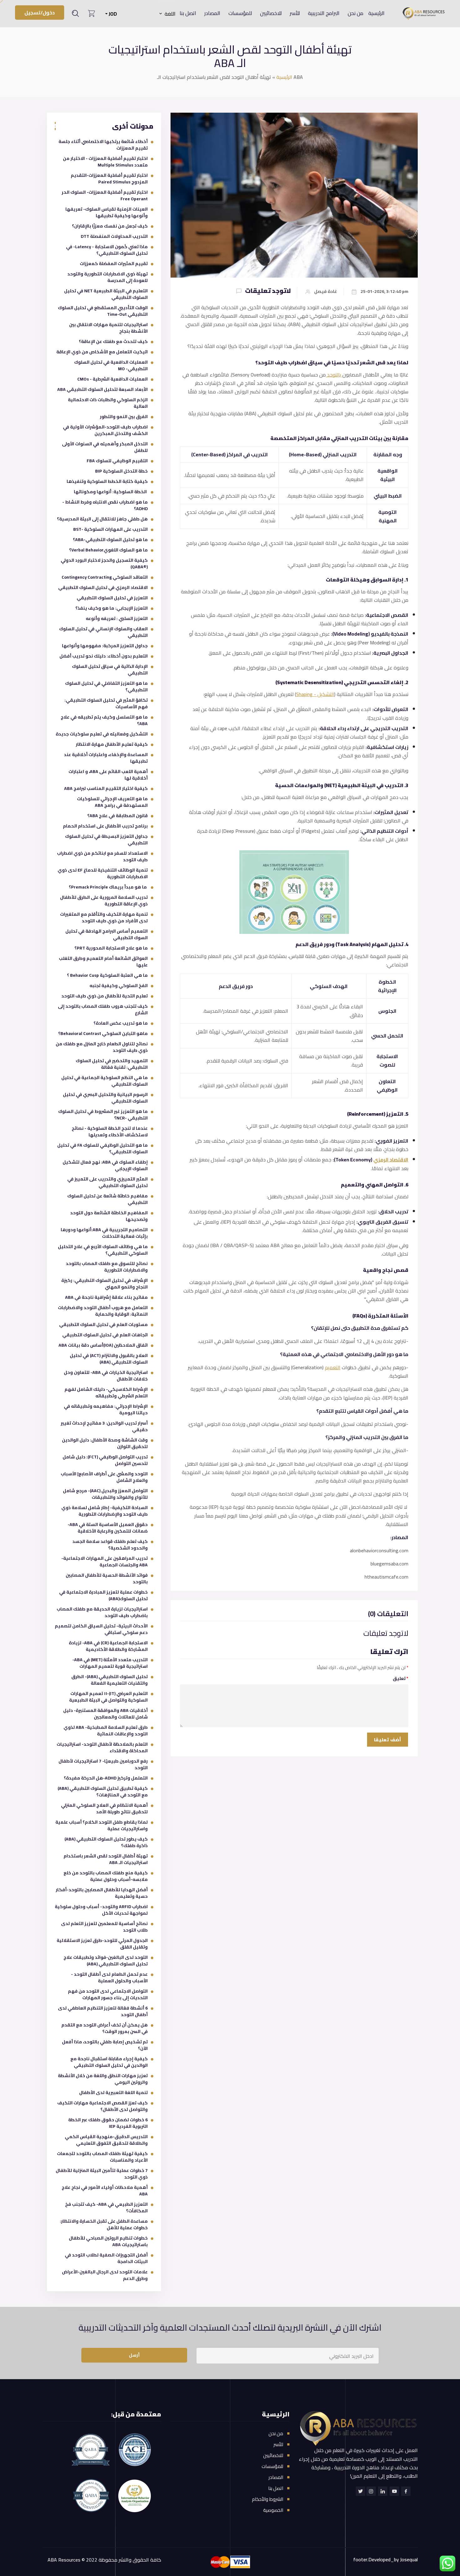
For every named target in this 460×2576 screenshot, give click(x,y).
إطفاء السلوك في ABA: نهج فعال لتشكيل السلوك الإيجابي (105, 1165)
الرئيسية (376, 13)
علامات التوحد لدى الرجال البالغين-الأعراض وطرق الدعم (105, 2275)
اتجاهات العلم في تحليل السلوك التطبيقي (105, 1335)
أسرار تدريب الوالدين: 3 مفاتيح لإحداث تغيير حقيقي (104, 1426)
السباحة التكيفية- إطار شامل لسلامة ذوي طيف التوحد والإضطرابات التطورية (105, 1511)
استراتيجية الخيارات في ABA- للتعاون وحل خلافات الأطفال (106, 1376)
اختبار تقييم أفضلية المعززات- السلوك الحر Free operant (105, 195)
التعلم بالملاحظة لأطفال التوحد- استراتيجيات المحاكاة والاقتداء (102, 1747)
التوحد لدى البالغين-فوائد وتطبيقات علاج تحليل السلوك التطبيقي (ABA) (106, 1961)
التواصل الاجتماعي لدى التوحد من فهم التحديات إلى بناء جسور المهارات (108, 1994)
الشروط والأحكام (268, 2499)
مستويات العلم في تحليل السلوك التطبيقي (103, 1324)
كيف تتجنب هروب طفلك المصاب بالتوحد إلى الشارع (103, 1009)
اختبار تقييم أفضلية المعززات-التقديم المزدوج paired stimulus (109, 179)
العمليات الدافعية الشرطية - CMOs (112, 379)
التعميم (333, 1367)
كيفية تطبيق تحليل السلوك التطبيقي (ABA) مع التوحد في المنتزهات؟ (103, 1792)
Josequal (409, 2559)
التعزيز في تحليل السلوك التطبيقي (112, 598)
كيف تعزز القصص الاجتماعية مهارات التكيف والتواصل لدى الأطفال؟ (102, 2106)
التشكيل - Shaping (315, 694)
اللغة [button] (170, 14)
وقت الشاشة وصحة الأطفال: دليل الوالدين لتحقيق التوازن (105, 1443)
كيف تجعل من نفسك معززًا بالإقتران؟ (110, 226)
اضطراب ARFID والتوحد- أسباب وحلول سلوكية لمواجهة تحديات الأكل (101, 1910)
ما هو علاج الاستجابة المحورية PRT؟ (111, 948)
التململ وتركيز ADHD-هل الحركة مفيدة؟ (106, 1778)
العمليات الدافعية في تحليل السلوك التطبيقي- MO (111, 365)
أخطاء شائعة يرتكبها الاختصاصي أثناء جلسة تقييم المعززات (103, 145)
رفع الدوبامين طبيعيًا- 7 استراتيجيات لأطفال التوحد (103, 1764)
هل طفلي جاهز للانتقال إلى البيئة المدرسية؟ (102, 519)
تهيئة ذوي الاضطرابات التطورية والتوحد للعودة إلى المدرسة (107, 277)
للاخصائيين (271, 13)
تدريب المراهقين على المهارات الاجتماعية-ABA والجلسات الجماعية (105, 1562)
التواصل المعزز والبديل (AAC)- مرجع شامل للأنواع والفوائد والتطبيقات (105, 1494)
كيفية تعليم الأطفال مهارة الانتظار (112, 744)
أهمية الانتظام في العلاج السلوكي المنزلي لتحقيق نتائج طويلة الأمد (104, 1808)
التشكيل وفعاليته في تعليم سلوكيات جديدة (102, 734)
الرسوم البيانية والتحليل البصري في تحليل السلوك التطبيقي (105, 1098)
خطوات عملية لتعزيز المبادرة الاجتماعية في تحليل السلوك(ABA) (103, 1595)
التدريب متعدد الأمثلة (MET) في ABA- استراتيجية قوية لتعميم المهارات (110, 1663)
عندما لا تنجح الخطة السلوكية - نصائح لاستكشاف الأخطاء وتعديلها (110, 1132)
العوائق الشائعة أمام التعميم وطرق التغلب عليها (103, 962)
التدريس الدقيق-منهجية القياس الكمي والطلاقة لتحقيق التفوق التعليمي (106, 2140)
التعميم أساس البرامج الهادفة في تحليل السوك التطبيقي (107, 934)
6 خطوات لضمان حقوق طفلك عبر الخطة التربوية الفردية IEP (108, 2123)
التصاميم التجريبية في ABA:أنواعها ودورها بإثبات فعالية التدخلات (104, 1233)
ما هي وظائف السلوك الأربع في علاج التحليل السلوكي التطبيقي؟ (103, 1250)
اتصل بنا (188, 13)
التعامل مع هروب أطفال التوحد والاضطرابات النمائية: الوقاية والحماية (103, 1311)
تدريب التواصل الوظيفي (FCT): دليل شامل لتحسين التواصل (105, 1460)
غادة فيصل (326, 292)
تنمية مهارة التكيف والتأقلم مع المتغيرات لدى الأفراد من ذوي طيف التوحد (104, 917)
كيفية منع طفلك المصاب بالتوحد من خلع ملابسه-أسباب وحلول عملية (106, 1876)
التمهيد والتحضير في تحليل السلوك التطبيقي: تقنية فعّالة (112, 1064)
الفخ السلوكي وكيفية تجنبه (119, 986)
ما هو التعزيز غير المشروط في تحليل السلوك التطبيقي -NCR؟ (103, 1115)
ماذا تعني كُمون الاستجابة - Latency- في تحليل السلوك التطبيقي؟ (107, 250)
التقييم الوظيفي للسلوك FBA (117, 461)
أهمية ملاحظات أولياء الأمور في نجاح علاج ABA (105, 2191)
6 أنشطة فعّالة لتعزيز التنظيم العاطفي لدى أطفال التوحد (103, 2011)
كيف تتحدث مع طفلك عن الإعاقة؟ (113, 341)
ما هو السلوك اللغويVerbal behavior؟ (108, 550)
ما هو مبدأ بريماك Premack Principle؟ (108, 887)
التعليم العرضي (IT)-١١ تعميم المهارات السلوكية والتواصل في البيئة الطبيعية (108, 1697)
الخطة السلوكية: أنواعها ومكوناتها (111, 492)
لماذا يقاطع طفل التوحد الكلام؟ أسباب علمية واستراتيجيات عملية (102, 1825)
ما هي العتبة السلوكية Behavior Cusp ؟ (107, 975)
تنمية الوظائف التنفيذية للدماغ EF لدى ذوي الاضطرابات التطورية (103, 873)
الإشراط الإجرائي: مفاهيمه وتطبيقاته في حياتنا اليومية (106, 1409)
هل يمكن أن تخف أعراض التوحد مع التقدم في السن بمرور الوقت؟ (105, 2028)
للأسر (295, 13)
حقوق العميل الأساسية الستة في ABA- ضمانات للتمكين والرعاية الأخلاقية (108, 1528)
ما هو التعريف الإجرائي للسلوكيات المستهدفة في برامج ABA (112, 802)
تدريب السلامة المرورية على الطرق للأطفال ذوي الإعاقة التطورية (104, 901)
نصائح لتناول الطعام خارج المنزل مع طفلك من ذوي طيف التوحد (102, 1047)
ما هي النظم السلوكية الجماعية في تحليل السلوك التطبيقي (105, 1081)
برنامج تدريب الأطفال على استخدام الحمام (105, 826)
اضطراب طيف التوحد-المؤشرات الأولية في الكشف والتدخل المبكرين (105, 430)
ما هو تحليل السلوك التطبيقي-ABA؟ (110, 540)
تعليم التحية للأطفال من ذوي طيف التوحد (105, 996)
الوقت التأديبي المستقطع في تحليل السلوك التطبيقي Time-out (103, 311)
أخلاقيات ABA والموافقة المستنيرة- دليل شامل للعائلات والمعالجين (105, 1714)
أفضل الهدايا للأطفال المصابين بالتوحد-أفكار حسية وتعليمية (102, 1893)
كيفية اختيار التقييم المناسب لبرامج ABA (106, 788)
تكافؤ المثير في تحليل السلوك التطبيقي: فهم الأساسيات (106, 703)
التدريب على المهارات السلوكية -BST (110, 529)
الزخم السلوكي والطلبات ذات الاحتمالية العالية (108, 403)
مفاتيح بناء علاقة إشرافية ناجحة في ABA (106, 1297)
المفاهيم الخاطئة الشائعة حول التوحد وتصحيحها (109, 1216)
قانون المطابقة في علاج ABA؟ (118, 816)
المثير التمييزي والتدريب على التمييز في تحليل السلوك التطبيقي (107, 1182)
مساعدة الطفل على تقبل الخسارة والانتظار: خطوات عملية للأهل (104, 2224)
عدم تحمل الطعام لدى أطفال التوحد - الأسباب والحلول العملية (109, 1977)
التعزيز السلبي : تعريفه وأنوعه (117, 618)
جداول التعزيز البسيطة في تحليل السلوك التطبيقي (106, 840)
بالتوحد (334, 375)
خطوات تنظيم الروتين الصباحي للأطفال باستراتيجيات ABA (108, 2241)
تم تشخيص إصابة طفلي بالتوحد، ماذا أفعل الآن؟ (105, 2045)
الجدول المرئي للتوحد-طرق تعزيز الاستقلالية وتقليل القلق (102, 1944)
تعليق (401, 1678)
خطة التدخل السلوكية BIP (121, 471)
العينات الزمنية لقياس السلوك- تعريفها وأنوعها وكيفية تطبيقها (107, 212)
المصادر (212, 13)
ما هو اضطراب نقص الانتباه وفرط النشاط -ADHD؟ (105, 505)
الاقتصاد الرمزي (391, 1160)
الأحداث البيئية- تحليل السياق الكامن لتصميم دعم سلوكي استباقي (101, 1629)
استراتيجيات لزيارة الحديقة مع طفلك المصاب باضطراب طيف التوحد (102, 1612)
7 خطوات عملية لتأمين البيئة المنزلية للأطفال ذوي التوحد (102, 2174)
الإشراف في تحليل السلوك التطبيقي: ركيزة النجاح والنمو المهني (105, 1284)
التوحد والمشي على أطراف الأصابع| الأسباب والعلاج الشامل (104, 1477)
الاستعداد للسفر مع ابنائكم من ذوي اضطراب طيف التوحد (102, 856)
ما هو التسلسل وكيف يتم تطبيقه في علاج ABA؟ (104, 720)
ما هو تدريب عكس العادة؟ (121, 1023)
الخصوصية (273, 2510)
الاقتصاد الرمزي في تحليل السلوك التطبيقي (103, 587)
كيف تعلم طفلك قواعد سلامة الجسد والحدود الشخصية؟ (110, 1545)
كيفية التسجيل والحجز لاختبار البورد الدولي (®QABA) (104, 563)
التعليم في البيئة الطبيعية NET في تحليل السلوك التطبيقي (106, 294)
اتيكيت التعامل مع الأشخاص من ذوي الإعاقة (102, 352)
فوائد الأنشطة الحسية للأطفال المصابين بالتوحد (107, 1578)
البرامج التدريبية (324, 13)
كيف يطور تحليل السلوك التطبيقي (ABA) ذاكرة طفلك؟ (106, 1842)
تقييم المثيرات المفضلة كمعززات (114, 264)
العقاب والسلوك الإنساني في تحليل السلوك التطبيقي (103, 632)
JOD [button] (112, 14)
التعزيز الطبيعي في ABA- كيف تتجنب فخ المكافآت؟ (106, 2207)
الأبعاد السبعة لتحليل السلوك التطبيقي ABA (102, 389)
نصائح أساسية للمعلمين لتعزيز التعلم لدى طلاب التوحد (104, 1927)
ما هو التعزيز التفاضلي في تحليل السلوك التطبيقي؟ (106, 686)
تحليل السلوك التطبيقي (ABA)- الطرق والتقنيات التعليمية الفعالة (110, 1680)
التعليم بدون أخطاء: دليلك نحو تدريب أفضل (104, 656)
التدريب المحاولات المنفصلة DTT (114, 236)
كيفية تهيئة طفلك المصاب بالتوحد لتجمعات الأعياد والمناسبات (102, 2157)
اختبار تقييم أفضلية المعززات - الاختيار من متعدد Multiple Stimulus (105, 162)
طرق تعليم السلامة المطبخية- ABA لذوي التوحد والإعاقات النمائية (106, 1731)
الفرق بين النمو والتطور (124, 417)
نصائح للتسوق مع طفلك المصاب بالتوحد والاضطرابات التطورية (107, 1267)
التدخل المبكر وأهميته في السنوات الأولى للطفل (105, 447)
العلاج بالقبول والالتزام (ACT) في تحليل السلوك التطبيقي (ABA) (109, 1359)
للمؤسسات (240, 13)
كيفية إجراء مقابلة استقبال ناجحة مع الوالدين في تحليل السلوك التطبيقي (109, 2062)
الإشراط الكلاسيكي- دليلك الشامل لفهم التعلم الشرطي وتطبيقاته (106, 1393)
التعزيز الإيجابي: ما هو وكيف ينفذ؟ (112, 608)
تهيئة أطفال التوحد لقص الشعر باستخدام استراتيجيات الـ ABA (106, 1859)
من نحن (355, 13)
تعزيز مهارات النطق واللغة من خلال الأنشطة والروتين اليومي (103, 2079)
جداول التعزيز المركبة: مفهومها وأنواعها (105, 646)
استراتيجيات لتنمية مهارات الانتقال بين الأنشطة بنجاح (108, 328)
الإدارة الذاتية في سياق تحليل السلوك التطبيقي (110, 670)
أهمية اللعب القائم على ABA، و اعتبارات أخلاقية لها (108, 775)
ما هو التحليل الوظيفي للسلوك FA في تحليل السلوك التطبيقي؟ (102, 1148)
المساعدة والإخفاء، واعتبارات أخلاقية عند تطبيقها (106, 758)
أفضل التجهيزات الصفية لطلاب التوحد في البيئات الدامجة (106, 2258)
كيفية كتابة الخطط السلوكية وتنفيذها (107, 481)
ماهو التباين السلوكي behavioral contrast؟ (103, 1033)
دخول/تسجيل (40, 13)
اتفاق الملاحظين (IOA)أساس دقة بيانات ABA (103, 1345)
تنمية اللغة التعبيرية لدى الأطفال (113, 2092)
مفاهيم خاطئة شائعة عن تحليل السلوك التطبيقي (107, 1199)
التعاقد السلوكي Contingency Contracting (105, 577)
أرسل (134, 2355)
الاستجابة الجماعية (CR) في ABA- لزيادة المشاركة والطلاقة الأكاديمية (108, 1646)
